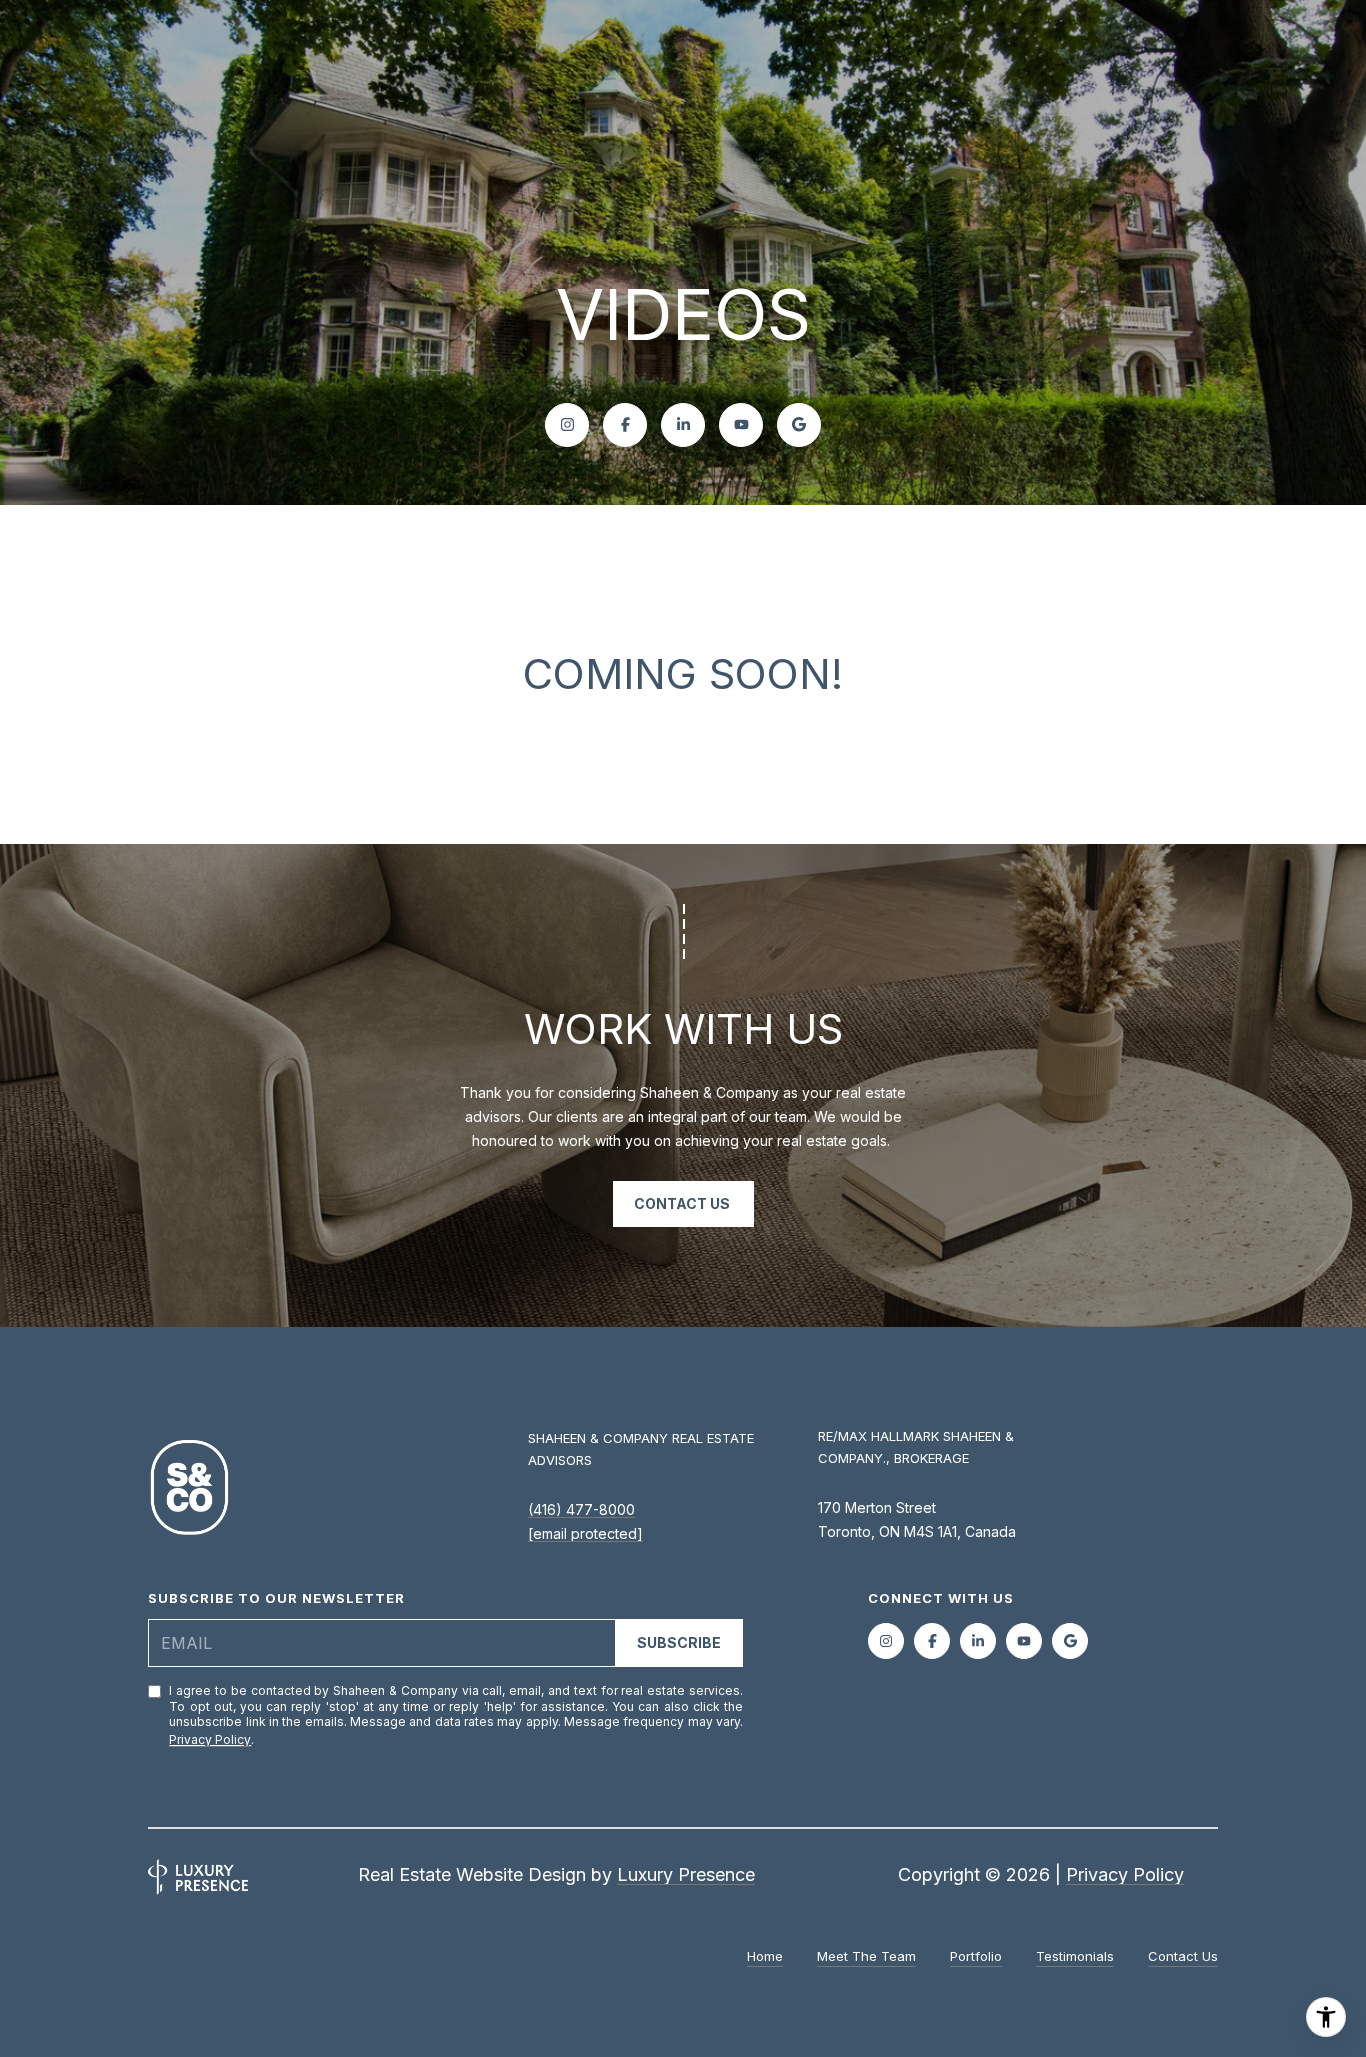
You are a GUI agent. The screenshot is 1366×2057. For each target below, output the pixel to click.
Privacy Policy (210, 1739)
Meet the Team (866, 1956)
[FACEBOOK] (625, 425)
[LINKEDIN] (683, 425)
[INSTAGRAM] (567, 425)
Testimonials (1075, 1956)
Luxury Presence (686, 1874)
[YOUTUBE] (741, 425)
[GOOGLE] (799, 425)
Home (765, 1956)
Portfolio (976, 1956)
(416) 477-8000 (581, 1509)
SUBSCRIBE (679, 1642)
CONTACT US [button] (683, 1203)
